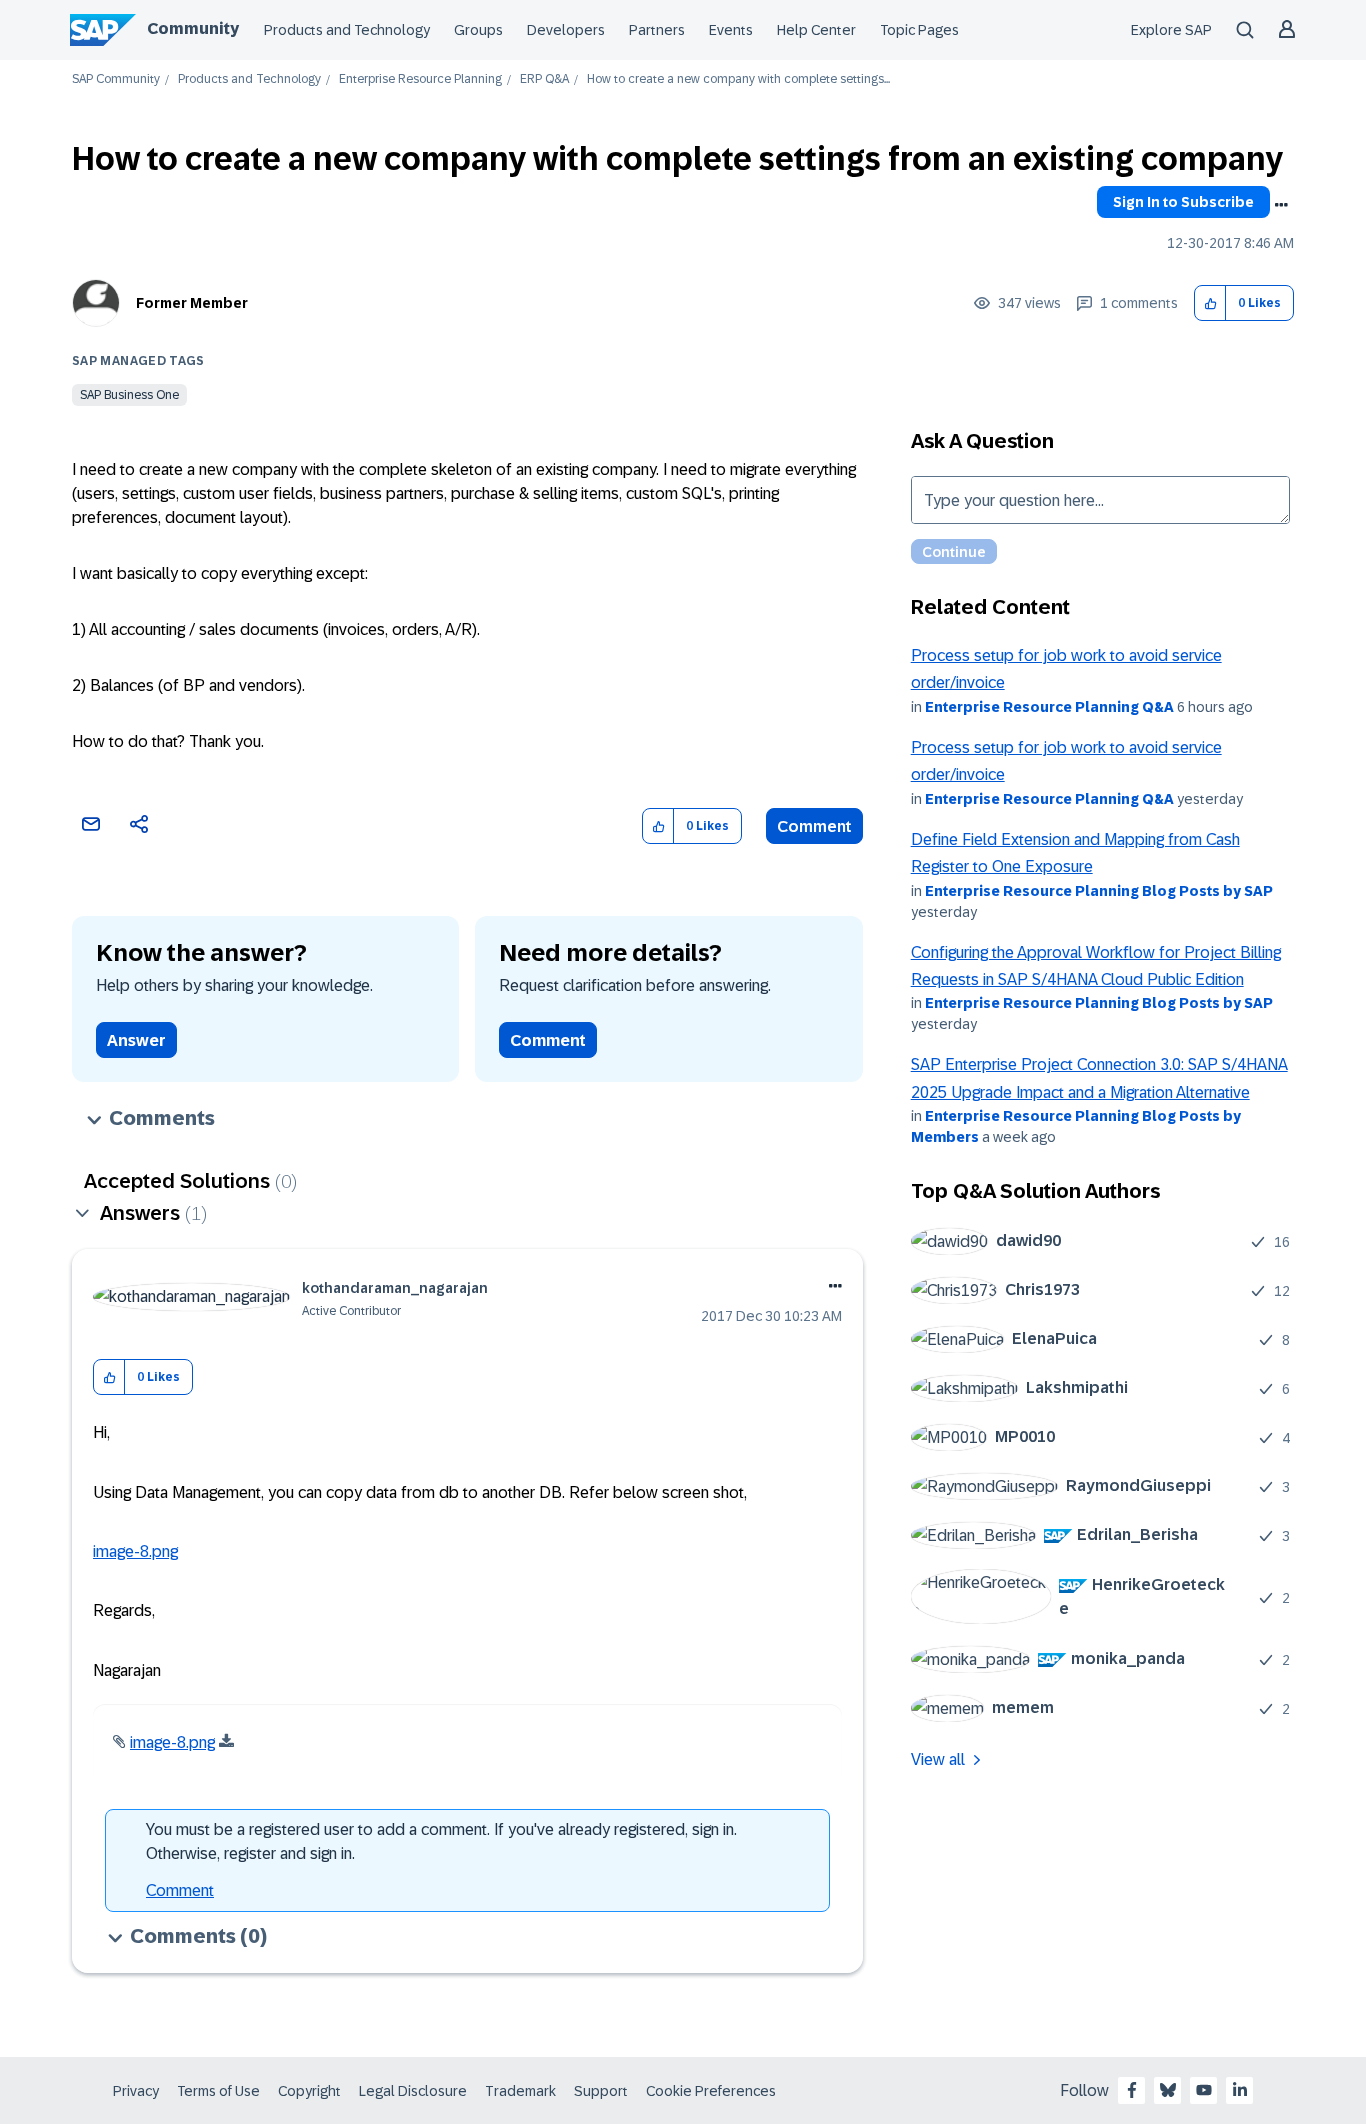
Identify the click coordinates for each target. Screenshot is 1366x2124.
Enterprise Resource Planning (420, 79)
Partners (657, 30)
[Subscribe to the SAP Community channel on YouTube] (1204, 2090)
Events (731, 30)
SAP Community (116, 79)
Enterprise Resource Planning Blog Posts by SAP (1099, 891)
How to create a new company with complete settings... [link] (738, 79)
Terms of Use (218, 2091)
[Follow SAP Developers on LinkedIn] (1240, 2090)
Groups (478, 30)
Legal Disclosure (413, 2091)
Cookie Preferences (711, 2091)
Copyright (309, 2091)
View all (938, 1759)
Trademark (520, 2091)
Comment (814, 826)
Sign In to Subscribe (1183, 202)
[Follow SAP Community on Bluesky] (1168, 2090)
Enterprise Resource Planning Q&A (1049, 707)
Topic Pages (919, 30)
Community (193, 28)
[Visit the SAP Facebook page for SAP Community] (1132, 2090)
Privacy (136, 2091)
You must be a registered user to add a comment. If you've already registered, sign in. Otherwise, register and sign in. (441, 1841)
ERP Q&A (544, 79)
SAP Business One (129, 395)
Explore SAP (1171, 30)
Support (601, 2091)
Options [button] (1281, 205)
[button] (1210, 303)
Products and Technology (347, 30)
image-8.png (135, 1551)
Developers (566, 30)
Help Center (816, 30)
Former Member (192, 303)
